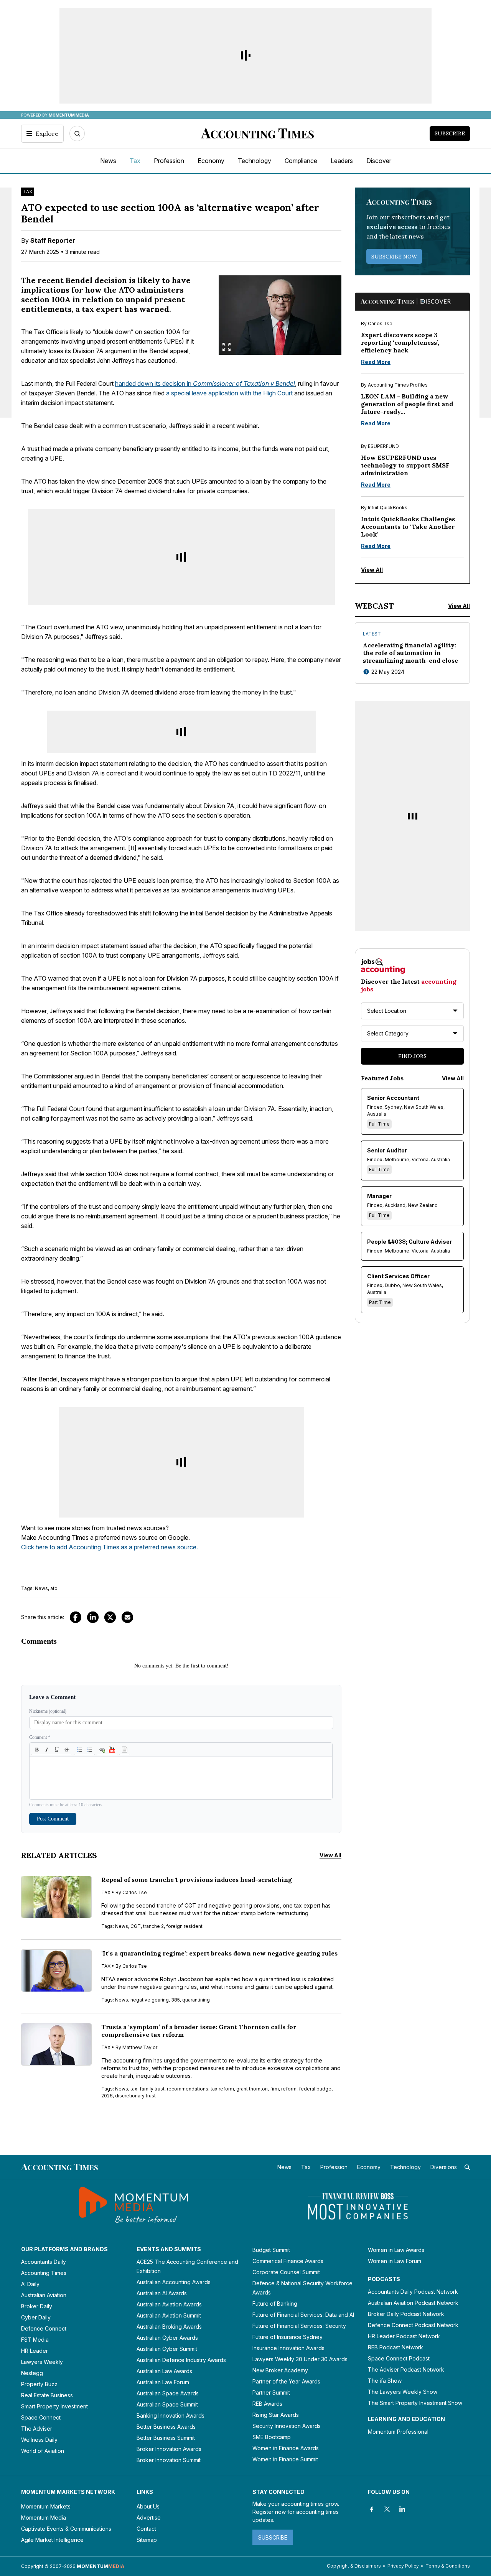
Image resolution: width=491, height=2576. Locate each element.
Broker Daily (37, 2306)
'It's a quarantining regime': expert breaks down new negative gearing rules (219, 1953)
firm (274, 2089)
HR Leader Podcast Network (404, 2336)
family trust (152, 2089)
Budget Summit (271, 2250)
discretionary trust (135, 2096)
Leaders (342, 161)
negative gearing (150, 2000)
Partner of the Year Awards (286, 2381)
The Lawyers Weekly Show (403, 2392)
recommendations (188, 2089)
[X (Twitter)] (110, 1617)
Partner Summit (271, 2392)
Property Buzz (39, 2384)
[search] (467, 2167)
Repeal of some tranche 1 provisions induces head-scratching (197, 1880)
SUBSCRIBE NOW (394, 257)
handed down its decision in (205, 384)
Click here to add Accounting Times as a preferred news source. (110, 1547)
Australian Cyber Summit (167, 2349)
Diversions (444, 2167)
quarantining (196, 2000)
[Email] (127, 1617)
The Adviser (37, 2429)
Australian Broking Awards (169, 2327)
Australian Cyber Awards (167, 2338)
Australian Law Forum (163, 2382)
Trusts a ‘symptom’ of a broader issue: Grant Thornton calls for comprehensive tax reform (199, 2031)
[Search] (77, 133)
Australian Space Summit (167, 2404)
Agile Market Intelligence (52, 2540)
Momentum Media (44, 2518)
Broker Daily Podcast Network (406, 2314)
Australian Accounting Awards (174, 2282)
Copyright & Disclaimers (354, 2566)
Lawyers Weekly (42, 2362)
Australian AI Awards (162, 2293)
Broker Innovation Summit (169, 2460)
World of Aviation (43, 2451)
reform (289, 2089)
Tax (135, 161)
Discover (379, 161)
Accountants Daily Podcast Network (413, 2292)
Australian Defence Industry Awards (181, 2360)
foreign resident (184, 1926)
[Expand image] (227, 347)
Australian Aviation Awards (169, 2304)
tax (134, 2089)
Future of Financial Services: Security (299, 2326)
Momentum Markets (46, 2506)
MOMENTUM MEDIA (69, 115)
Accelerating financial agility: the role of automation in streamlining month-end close (410, 653)
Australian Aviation (44, 2295)
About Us (148, 2506)
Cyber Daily (36, 2317)
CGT (136, 1926)
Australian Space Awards (168, 2393)
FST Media (35, 2340)
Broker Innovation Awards (169, 2449)
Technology (255, 161)
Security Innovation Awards (287, 2426)
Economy (211, 161)
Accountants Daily (44, 2262)
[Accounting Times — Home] (257, 133)
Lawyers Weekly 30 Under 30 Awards (300, 2359)
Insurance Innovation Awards (288, 2348)
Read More (376, 362)
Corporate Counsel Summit (286, 2272)
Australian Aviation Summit (169, 2315)
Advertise (149, 2518)
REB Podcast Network (395, 2347)
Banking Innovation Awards (171, 2416)
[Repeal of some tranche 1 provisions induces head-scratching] (56, 1897)
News (108, 161)
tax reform (222, 2089)
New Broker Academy (280, 2370)
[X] (387, 2509)
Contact (146, 2529)
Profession (169, 161)
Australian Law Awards (164, 2371)
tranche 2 (153, 1926)
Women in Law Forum (395, 2261)
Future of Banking (275, 2304)
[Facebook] (76, 1617)
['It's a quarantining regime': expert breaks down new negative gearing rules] (56, 1971)
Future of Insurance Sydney (288, 2337)
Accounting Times (44, 2273)
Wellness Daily (39, 2440)
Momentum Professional (398, 2432)
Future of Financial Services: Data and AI (303, 2315)
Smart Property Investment (54, 2406)
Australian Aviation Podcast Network (413, 2303)
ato (54, 1588)
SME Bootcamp (272, 2437)
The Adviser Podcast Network (406, 2369)
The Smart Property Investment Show (415, 2403)
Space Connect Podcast (399, 2358)
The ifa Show (385, 2381)
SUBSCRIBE (273, 2537)
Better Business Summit (166, 2438)
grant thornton (252, 2089)
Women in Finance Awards (286, 2448)
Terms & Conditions (448, 2566)
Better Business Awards (166, 2427)
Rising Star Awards (276, 2415)
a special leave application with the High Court (229, 393)
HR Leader (35, 2351)
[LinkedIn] (93, 1617)
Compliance (301, 161)
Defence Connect (44, 2328)
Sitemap (147, 2540)
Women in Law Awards (396, 2250)
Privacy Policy (403, 2566)
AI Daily (30, 2284)
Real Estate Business (47, 2395)
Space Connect (41, 2417)
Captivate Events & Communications (66, 2529)
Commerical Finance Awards (288, 2261)
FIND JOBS (412, 1056)
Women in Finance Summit (285, 2459)
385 (175, 2000)
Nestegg (32, 2373)
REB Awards (267, 2404)
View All (330, 1855)
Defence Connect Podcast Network (413, 2325)
